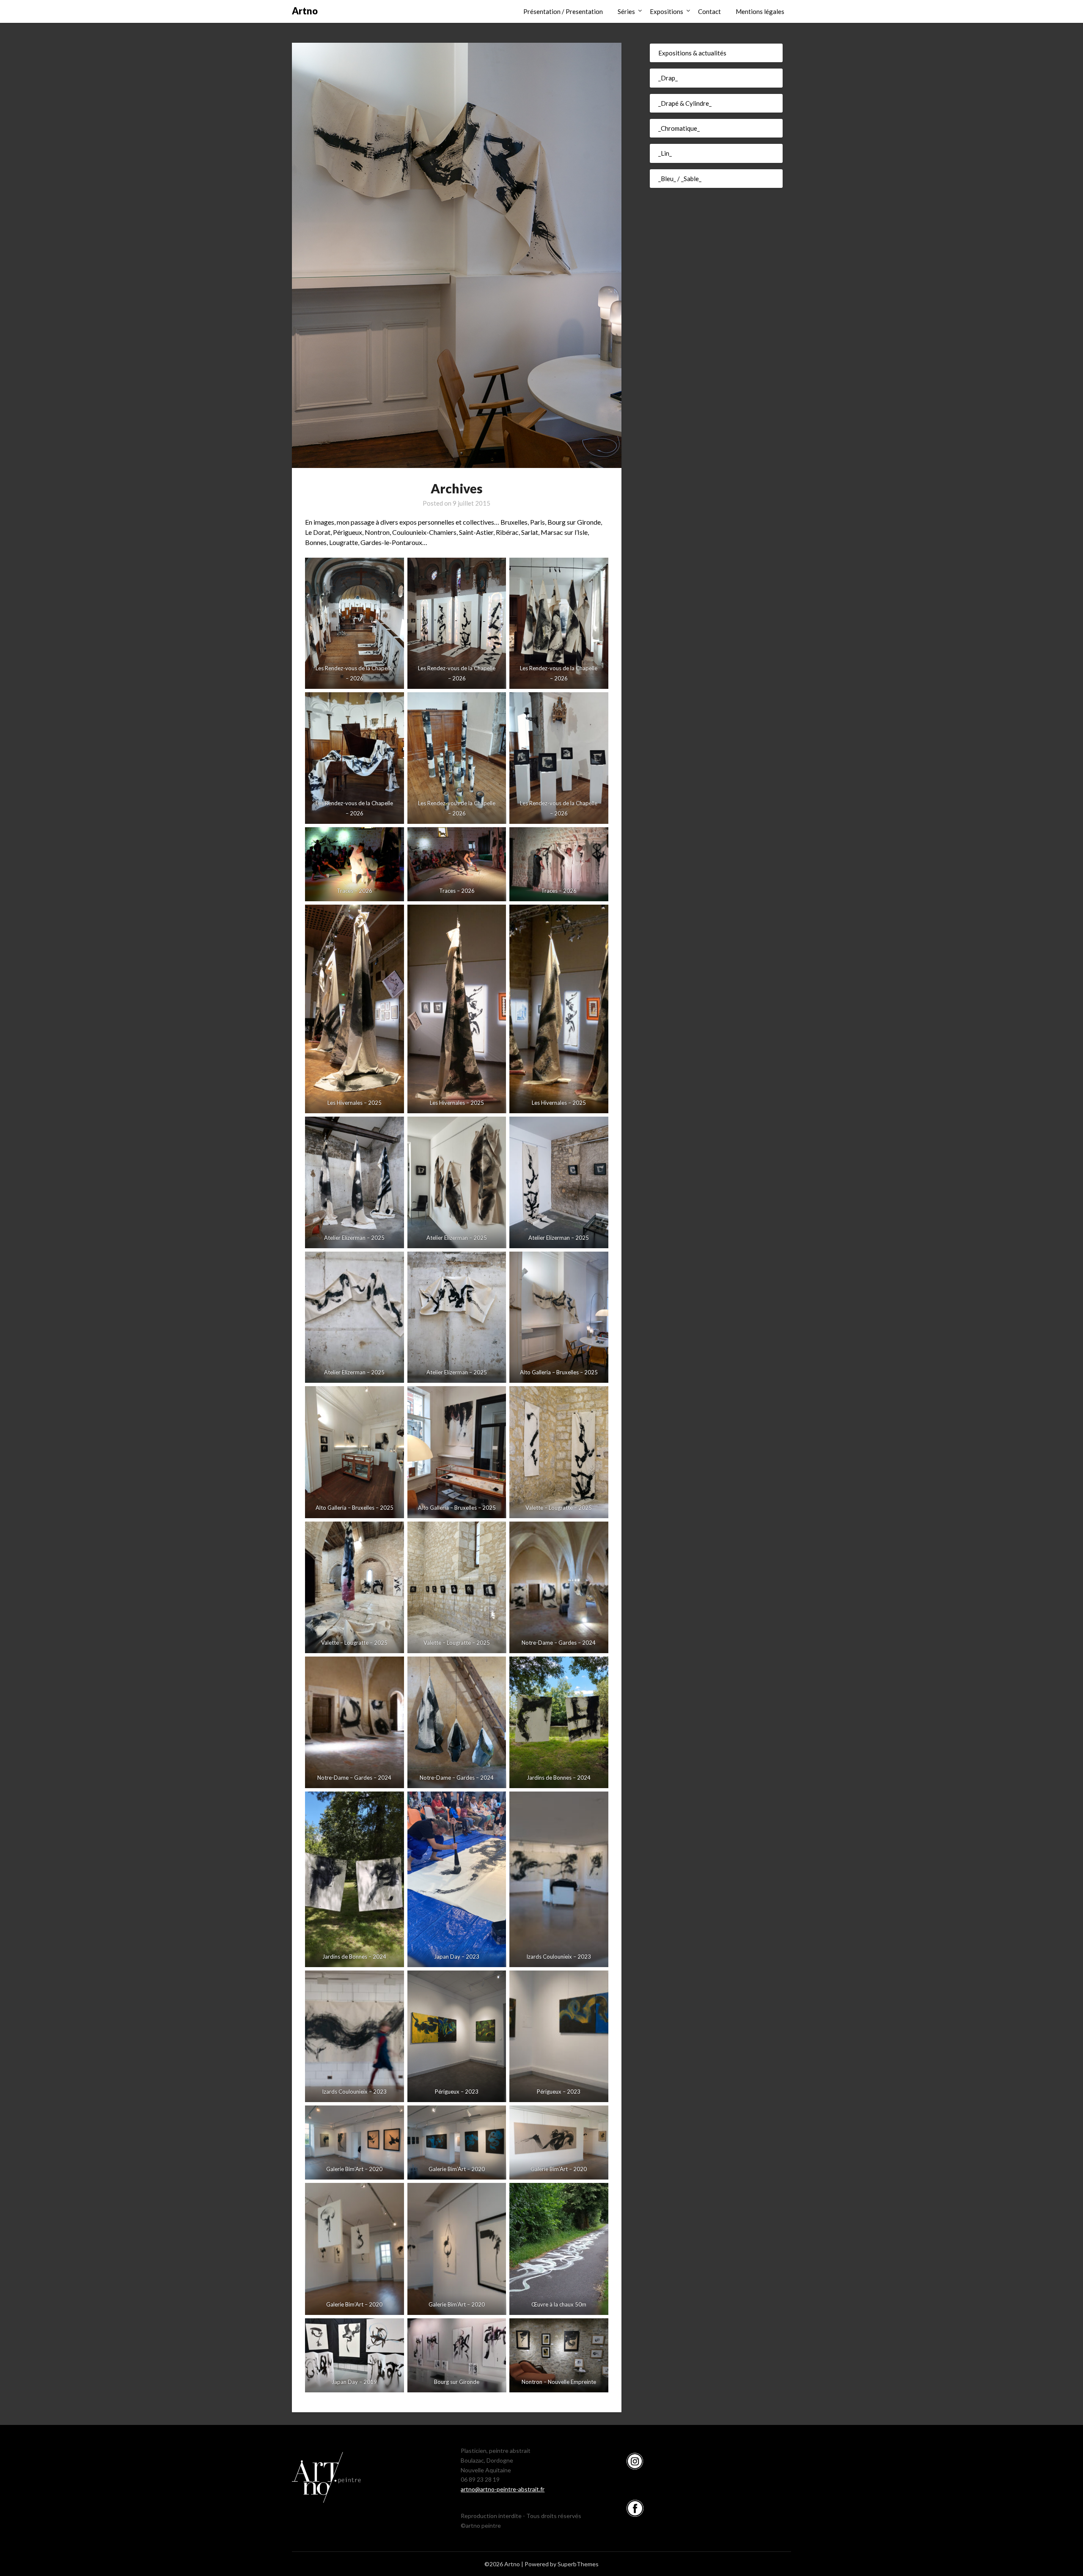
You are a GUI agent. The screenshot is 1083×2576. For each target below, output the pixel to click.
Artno (305, 11)
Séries (626, 11)
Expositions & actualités (692, 53)
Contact (709, 11)
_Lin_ (665, 153)
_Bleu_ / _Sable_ (680, 179)
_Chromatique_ (679, 128)
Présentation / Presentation (563, 11)
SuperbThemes (578, 2564)
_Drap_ (668, 78)
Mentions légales (760, 11)
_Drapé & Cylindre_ (685, 103)
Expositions (667, 11)
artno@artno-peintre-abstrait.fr (503, 2489)
